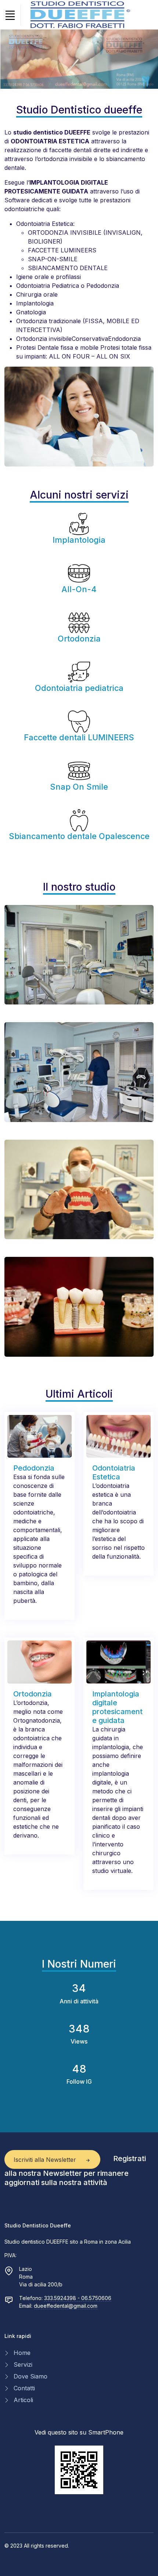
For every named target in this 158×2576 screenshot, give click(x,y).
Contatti (24, 2388)
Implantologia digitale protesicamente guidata (117, 1707)
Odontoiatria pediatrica (79, 688)
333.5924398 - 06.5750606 (78, 2298)
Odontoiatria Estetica (114, 1472)
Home (22, 2353)
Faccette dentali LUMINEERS (79, 737)
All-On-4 (79, 589)
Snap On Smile (79, 787)
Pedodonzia (34, 1468)
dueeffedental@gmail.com (66, 2306)
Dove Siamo (30, 2376)
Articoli (23, 2400)
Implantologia (79, 540)
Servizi (23, 2364)
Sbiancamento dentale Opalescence (79, 836)
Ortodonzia (79, 639)
